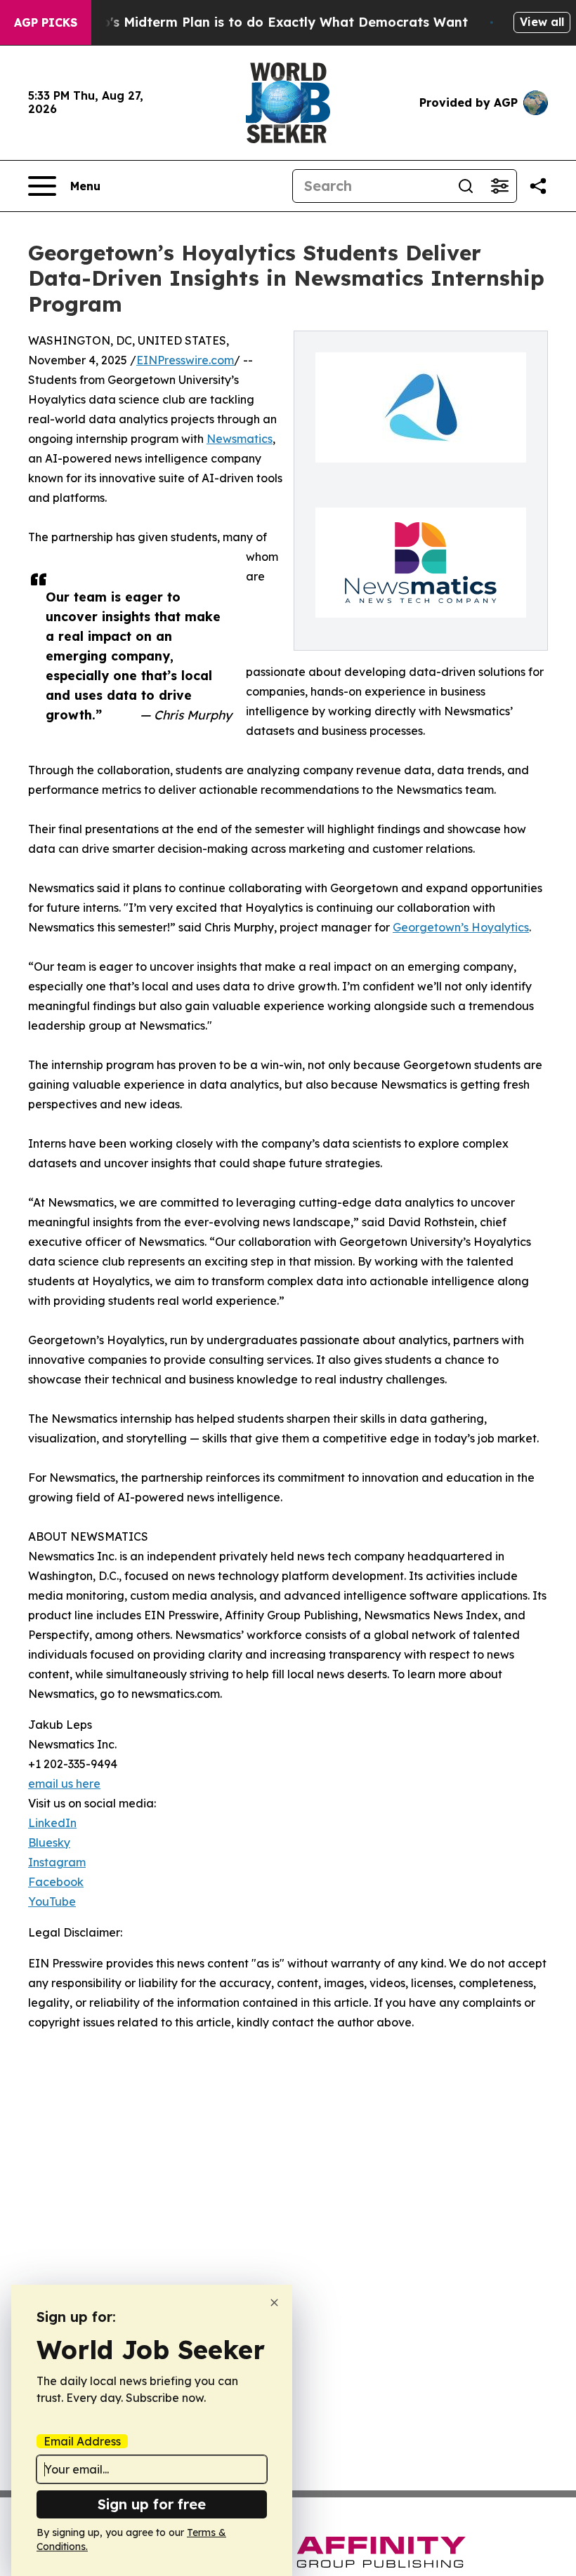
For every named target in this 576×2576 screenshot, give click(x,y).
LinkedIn (52, 1823)
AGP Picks (46, 22)
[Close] (274, 2303)
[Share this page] (538, 186)
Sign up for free (152, 2504)
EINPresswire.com (185, 360)
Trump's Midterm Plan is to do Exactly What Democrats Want (268, 22)
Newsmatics (240, 439)
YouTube (52, 1901)
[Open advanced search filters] (499, 186)
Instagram (57, 1862)
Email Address (82, 2441)
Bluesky (49, 1843)
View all (542, 22)
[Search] (466, 186)
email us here (64, 1784)
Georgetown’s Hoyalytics (461, 927)
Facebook (56, 1882)
